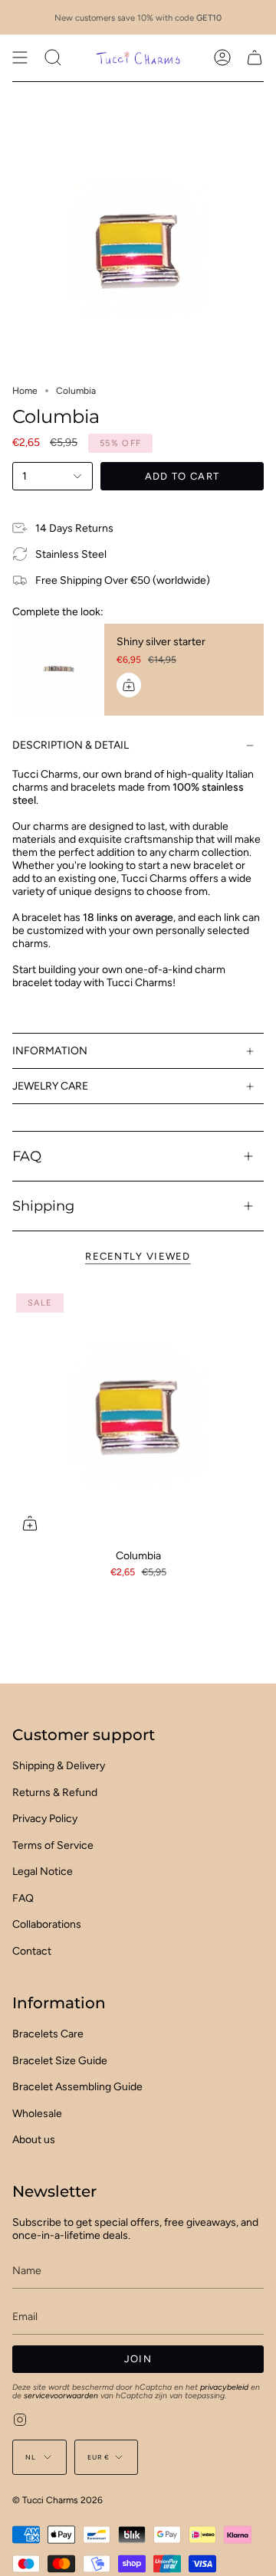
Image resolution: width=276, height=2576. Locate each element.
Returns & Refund (55, 1793)
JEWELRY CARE (50, 1086)
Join (138, 2359)
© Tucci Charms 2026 (58, 2500)
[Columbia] (138, 1415)
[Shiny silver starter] (58, 670)
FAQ (27, 1156)
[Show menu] (20, 57)
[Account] (222, 57)
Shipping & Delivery (59, 1766)
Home (25, 391)
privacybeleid (224, 2387)
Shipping (43, 1206)
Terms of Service (53, 1845)
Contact (32, 1951)
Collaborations (47, 1924)
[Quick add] (30, 1523)
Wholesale (37, 2114)
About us (34, 2140)
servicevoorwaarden (61, 2396)
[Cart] (255, 57)
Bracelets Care (48, 2034)
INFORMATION (50, 1051)
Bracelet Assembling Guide (77, 2087)
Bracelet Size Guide (60, 2061)
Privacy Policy (45, 1819)
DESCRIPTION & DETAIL (71, 745)
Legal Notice (43, 1871)
